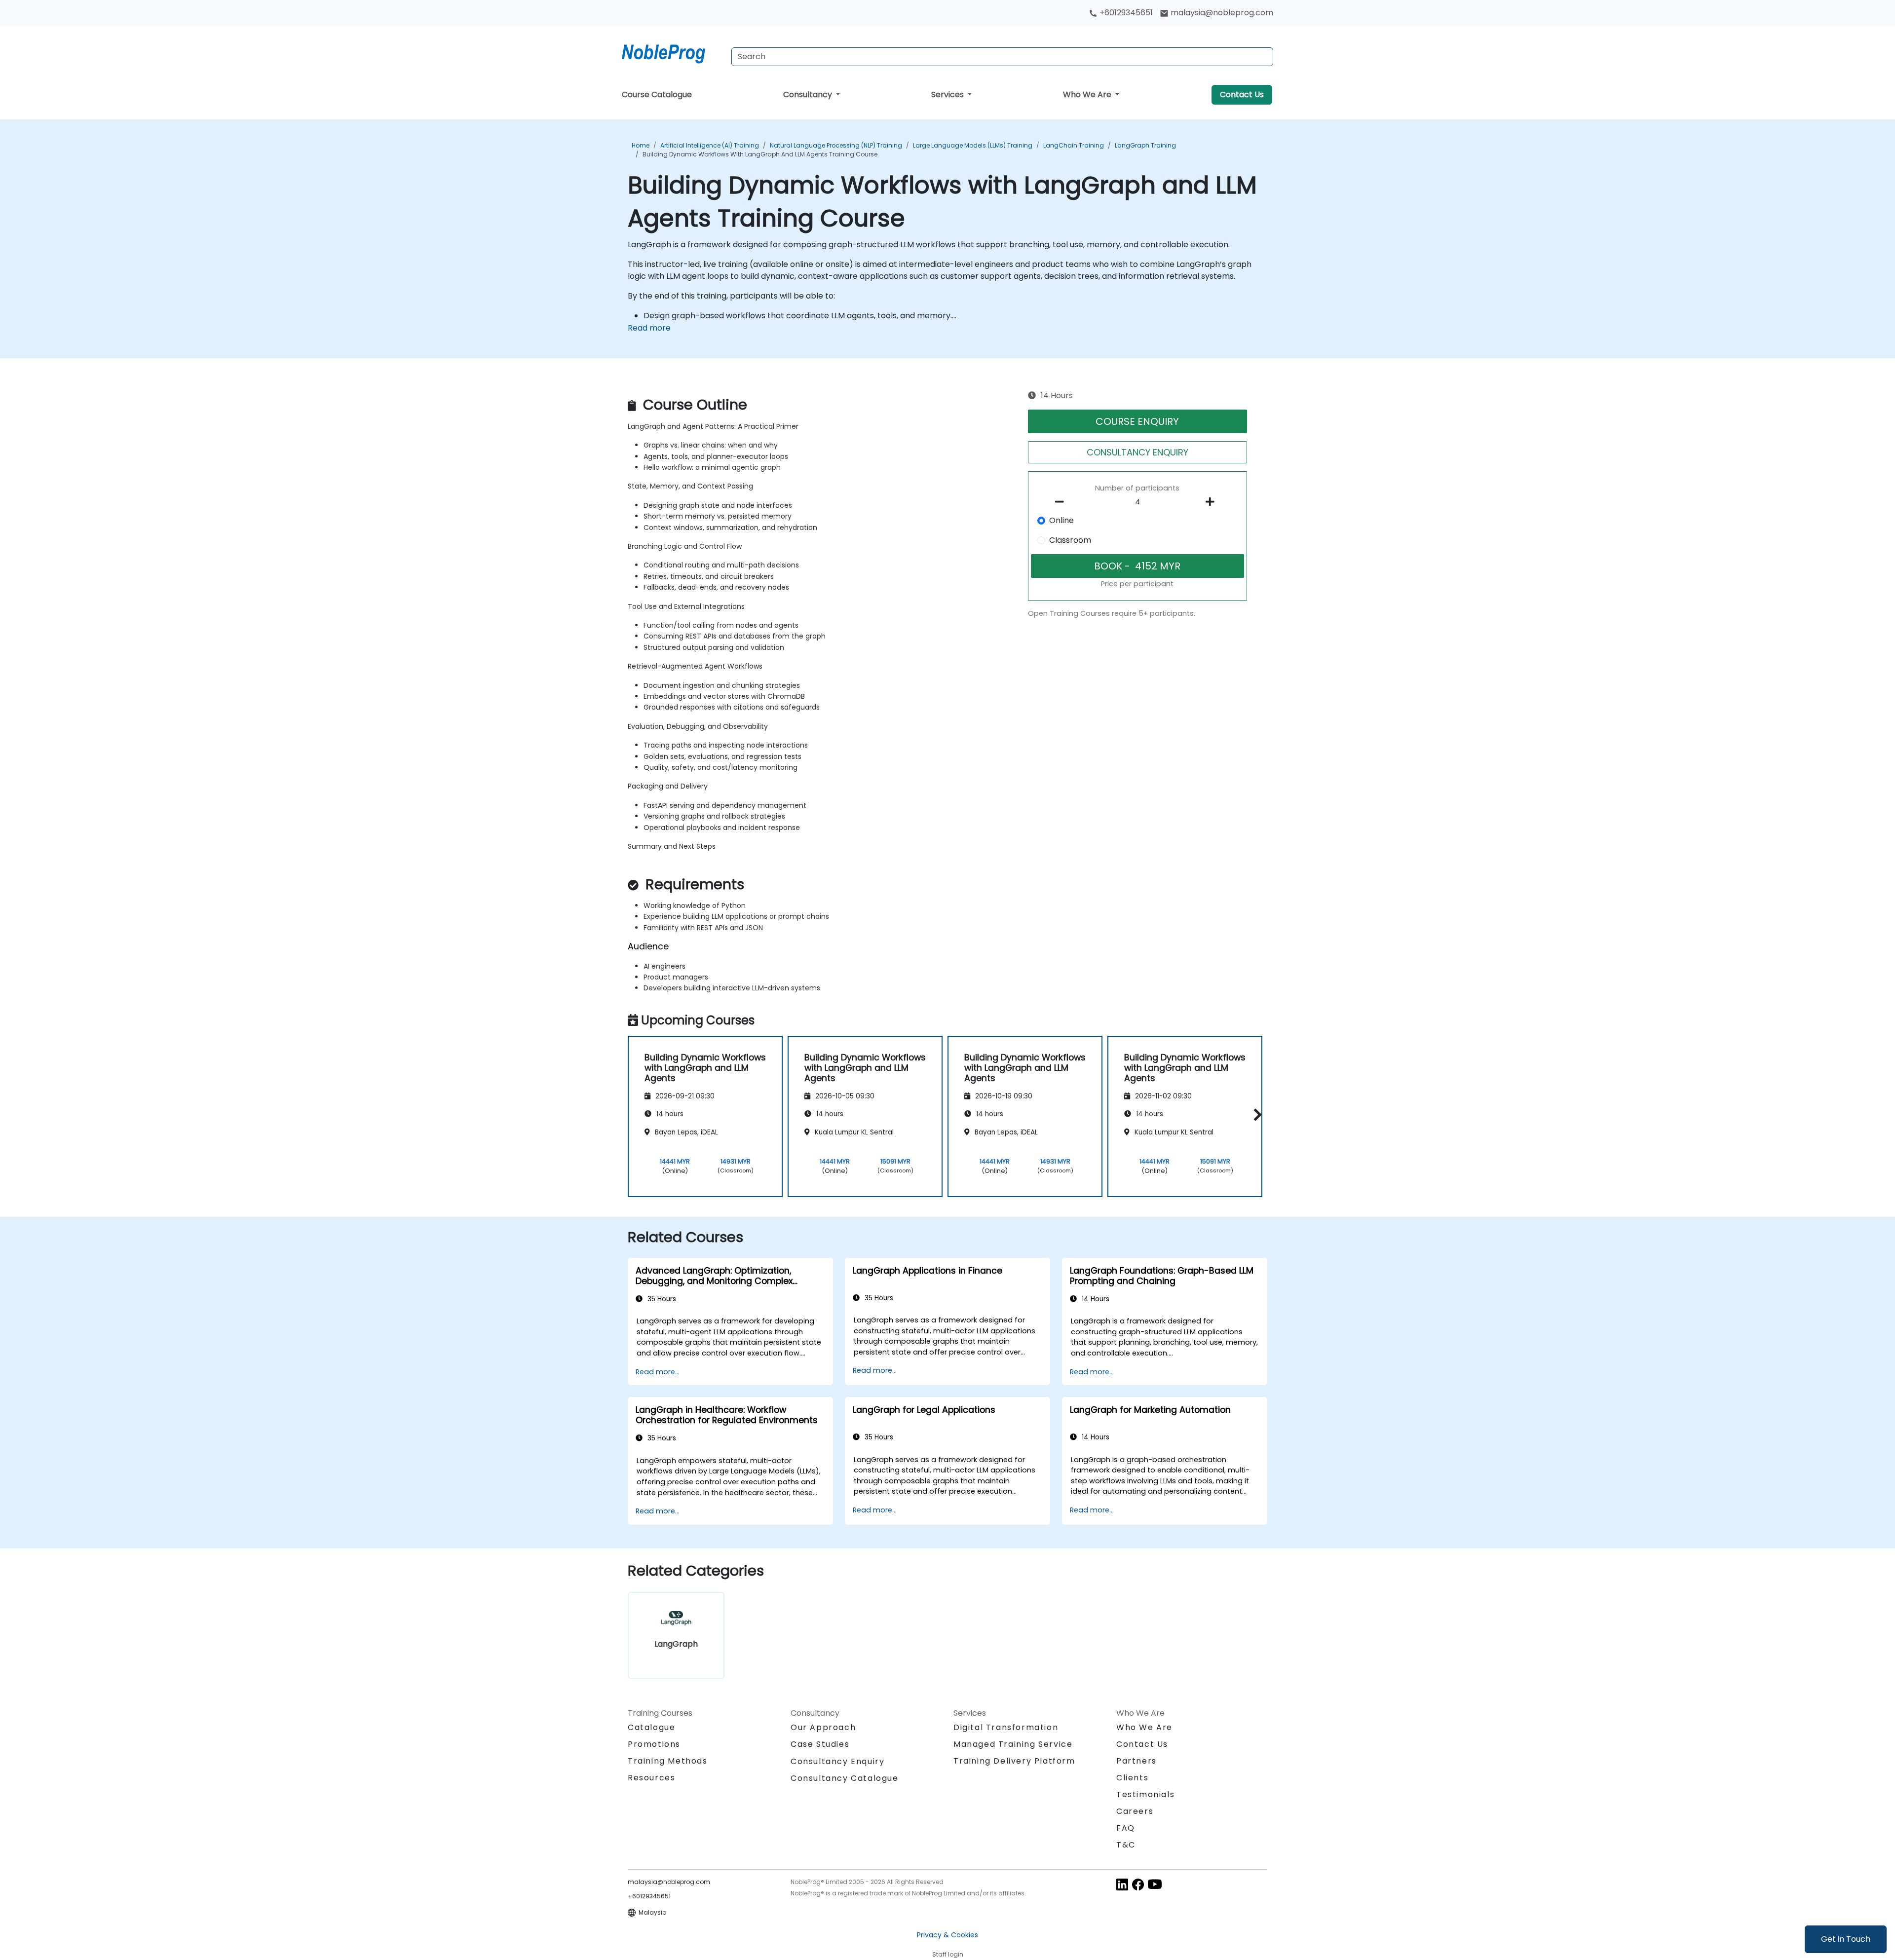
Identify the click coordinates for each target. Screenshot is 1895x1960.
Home (641, 145)
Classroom (1070, 540)
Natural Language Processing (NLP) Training (836, 145)
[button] (1255, 1115)
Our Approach (823, 1727)
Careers (1135, 1811)
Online (1061, 520)
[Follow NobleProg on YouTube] (1155, 1884)
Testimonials (1145, 1794)
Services (948, 94)
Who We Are (1088, 94)
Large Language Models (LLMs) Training (973, 145)
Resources (651, 1778)
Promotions (654, 1744)
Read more (649, 328)
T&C (1126, 1845)
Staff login (948, 1954)
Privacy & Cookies (947, 1935)
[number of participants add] (1213, 502)
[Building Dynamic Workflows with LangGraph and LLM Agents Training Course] (673, 52)
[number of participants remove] (1062, 502)
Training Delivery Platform (1014, 1761)
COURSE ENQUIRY (1137, 421)
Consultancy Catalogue (845, 1778)
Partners (1137, 1761)
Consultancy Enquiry (837, 1762)
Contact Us (1242, 94)
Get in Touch (1846, 1939)
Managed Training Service (1013, 1744)
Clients (1132, 1778)
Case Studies (820, 1744)
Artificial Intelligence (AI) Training (710, 145)
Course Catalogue (657, 94)
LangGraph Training (1145, 145)
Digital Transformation (1006, 1727)
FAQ (1126, 1828)
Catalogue (651, 1727)
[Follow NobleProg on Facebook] (1138, 1884)
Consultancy (809, 94)
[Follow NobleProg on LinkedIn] (1122, 1884)
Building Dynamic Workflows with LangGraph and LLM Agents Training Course (760, 154)
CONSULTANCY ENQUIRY (1137, 452)
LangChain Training (1074, 145)
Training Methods (668, 1761)
